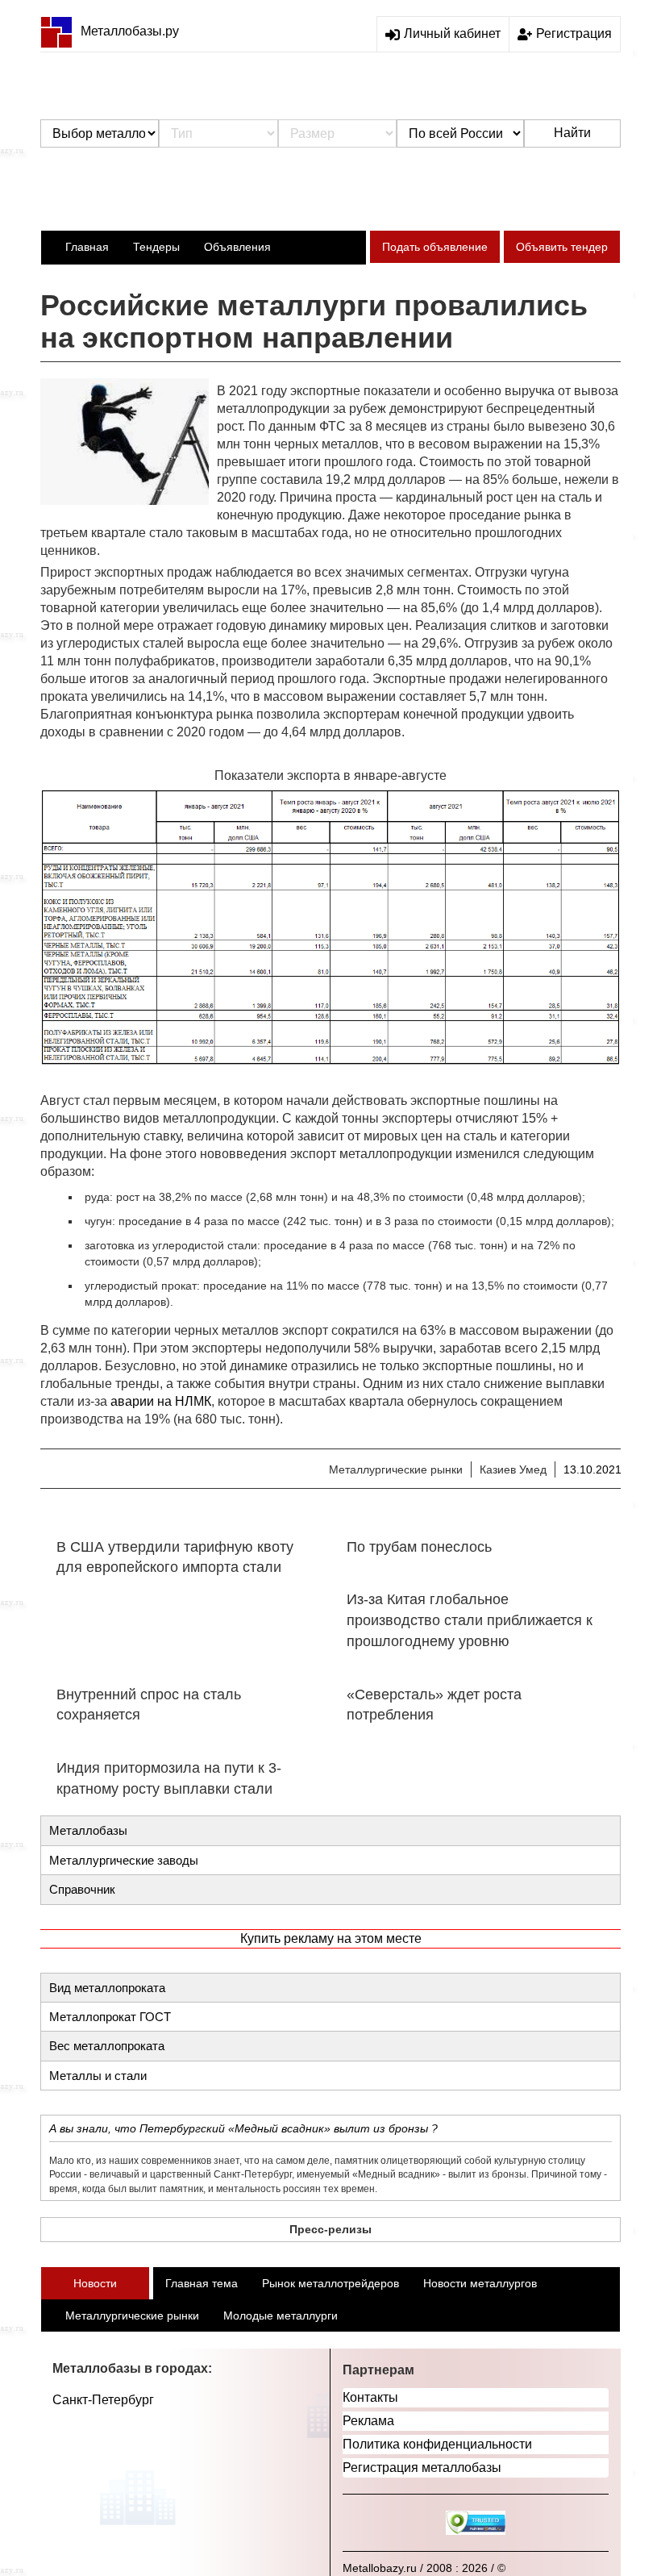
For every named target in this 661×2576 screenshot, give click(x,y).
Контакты (370, 2397)
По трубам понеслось (419, 1547)
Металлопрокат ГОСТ (110, 2017)
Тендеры (156, 247)
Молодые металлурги (281, 2315)
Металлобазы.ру (130, 31)
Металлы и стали (98, 2076)
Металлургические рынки (396, 1469)
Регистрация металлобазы (422, 2468)
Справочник (82, 1889)
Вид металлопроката (107, 1988)
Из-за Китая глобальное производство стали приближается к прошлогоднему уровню (470, 1620)
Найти (572, 133)
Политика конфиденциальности (437, 2444)
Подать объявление (435, 247)
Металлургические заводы (124, 1860)
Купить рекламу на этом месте (331, 1938)
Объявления (237, 247)
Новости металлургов (480, 2283)
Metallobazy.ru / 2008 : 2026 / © (424, 2568)
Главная (87, 247)
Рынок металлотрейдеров (330, 2283)
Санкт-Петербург (103, 2400)
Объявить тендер (562, 247)
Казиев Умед (513, 1469)
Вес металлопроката (107, 2046)
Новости (95, 2283)
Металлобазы (88, 1830)
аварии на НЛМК (161, 1401)
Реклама (368, 2421)
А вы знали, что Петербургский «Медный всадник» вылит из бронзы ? (243, 2128)
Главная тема (202, 2283)
